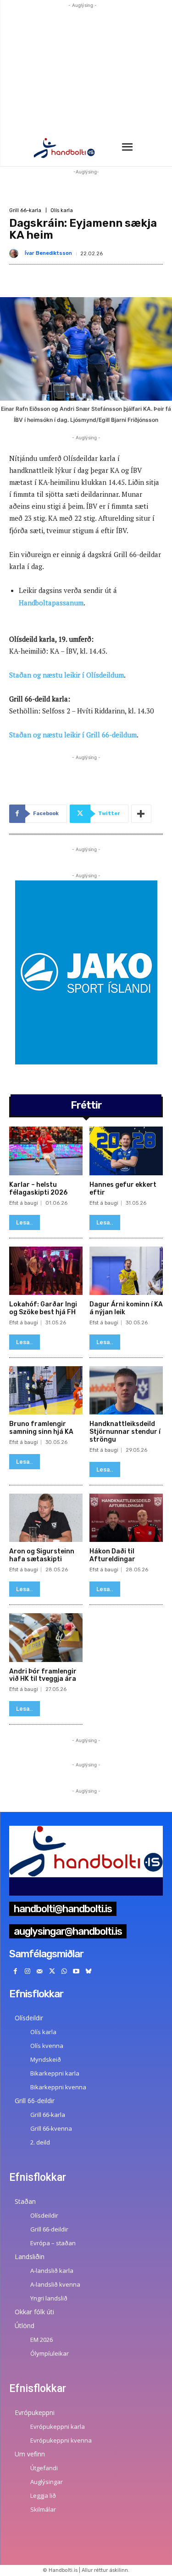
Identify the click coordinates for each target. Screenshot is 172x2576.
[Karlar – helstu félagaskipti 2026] (46, 1151)
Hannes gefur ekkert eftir (123, 1189)
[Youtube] (76, 1972)
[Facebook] (15, 1972)
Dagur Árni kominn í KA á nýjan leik (126, 1308)
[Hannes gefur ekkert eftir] (126, 1151)
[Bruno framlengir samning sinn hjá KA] (46, 1391)
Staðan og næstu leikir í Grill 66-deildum (73, 735)
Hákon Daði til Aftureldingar (112, 1555)
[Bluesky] (89, 1972)
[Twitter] (52, 1972)
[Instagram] (28, 1972)
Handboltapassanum (51, 603)
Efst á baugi (24, 1203)
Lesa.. (25, 1222)
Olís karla (62, 210)
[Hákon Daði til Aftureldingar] (126, 1518)
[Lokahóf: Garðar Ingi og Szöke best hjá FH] (46, 1271)
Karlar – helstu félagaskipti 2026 (38, 1189)
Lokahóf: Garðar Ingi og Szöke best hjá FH (43, 1308)
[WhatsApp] (64, 1972)
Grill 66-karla (25, 210)
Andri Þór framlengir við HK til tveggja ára (43, 1675)
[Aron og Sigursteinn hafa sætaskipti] (46, 1518)
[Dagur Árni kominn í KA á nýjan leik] (126, 1271)
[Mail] (40, 1972)
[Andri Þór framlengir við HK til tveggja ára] (46, 1638)
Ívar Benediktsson (48, 253)
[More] (141, 814)
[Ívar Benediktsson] (16, 253)
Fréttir (86, 1105)
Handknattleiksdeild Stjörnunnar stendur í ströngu (125, 1432)
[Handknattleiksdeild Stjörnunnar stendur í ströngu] (126, 1391)
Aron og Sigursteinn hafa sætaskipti (42, 1555)
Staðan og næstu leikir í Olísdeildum (67, 675)
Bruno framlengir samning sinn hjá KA (41, 1428)
